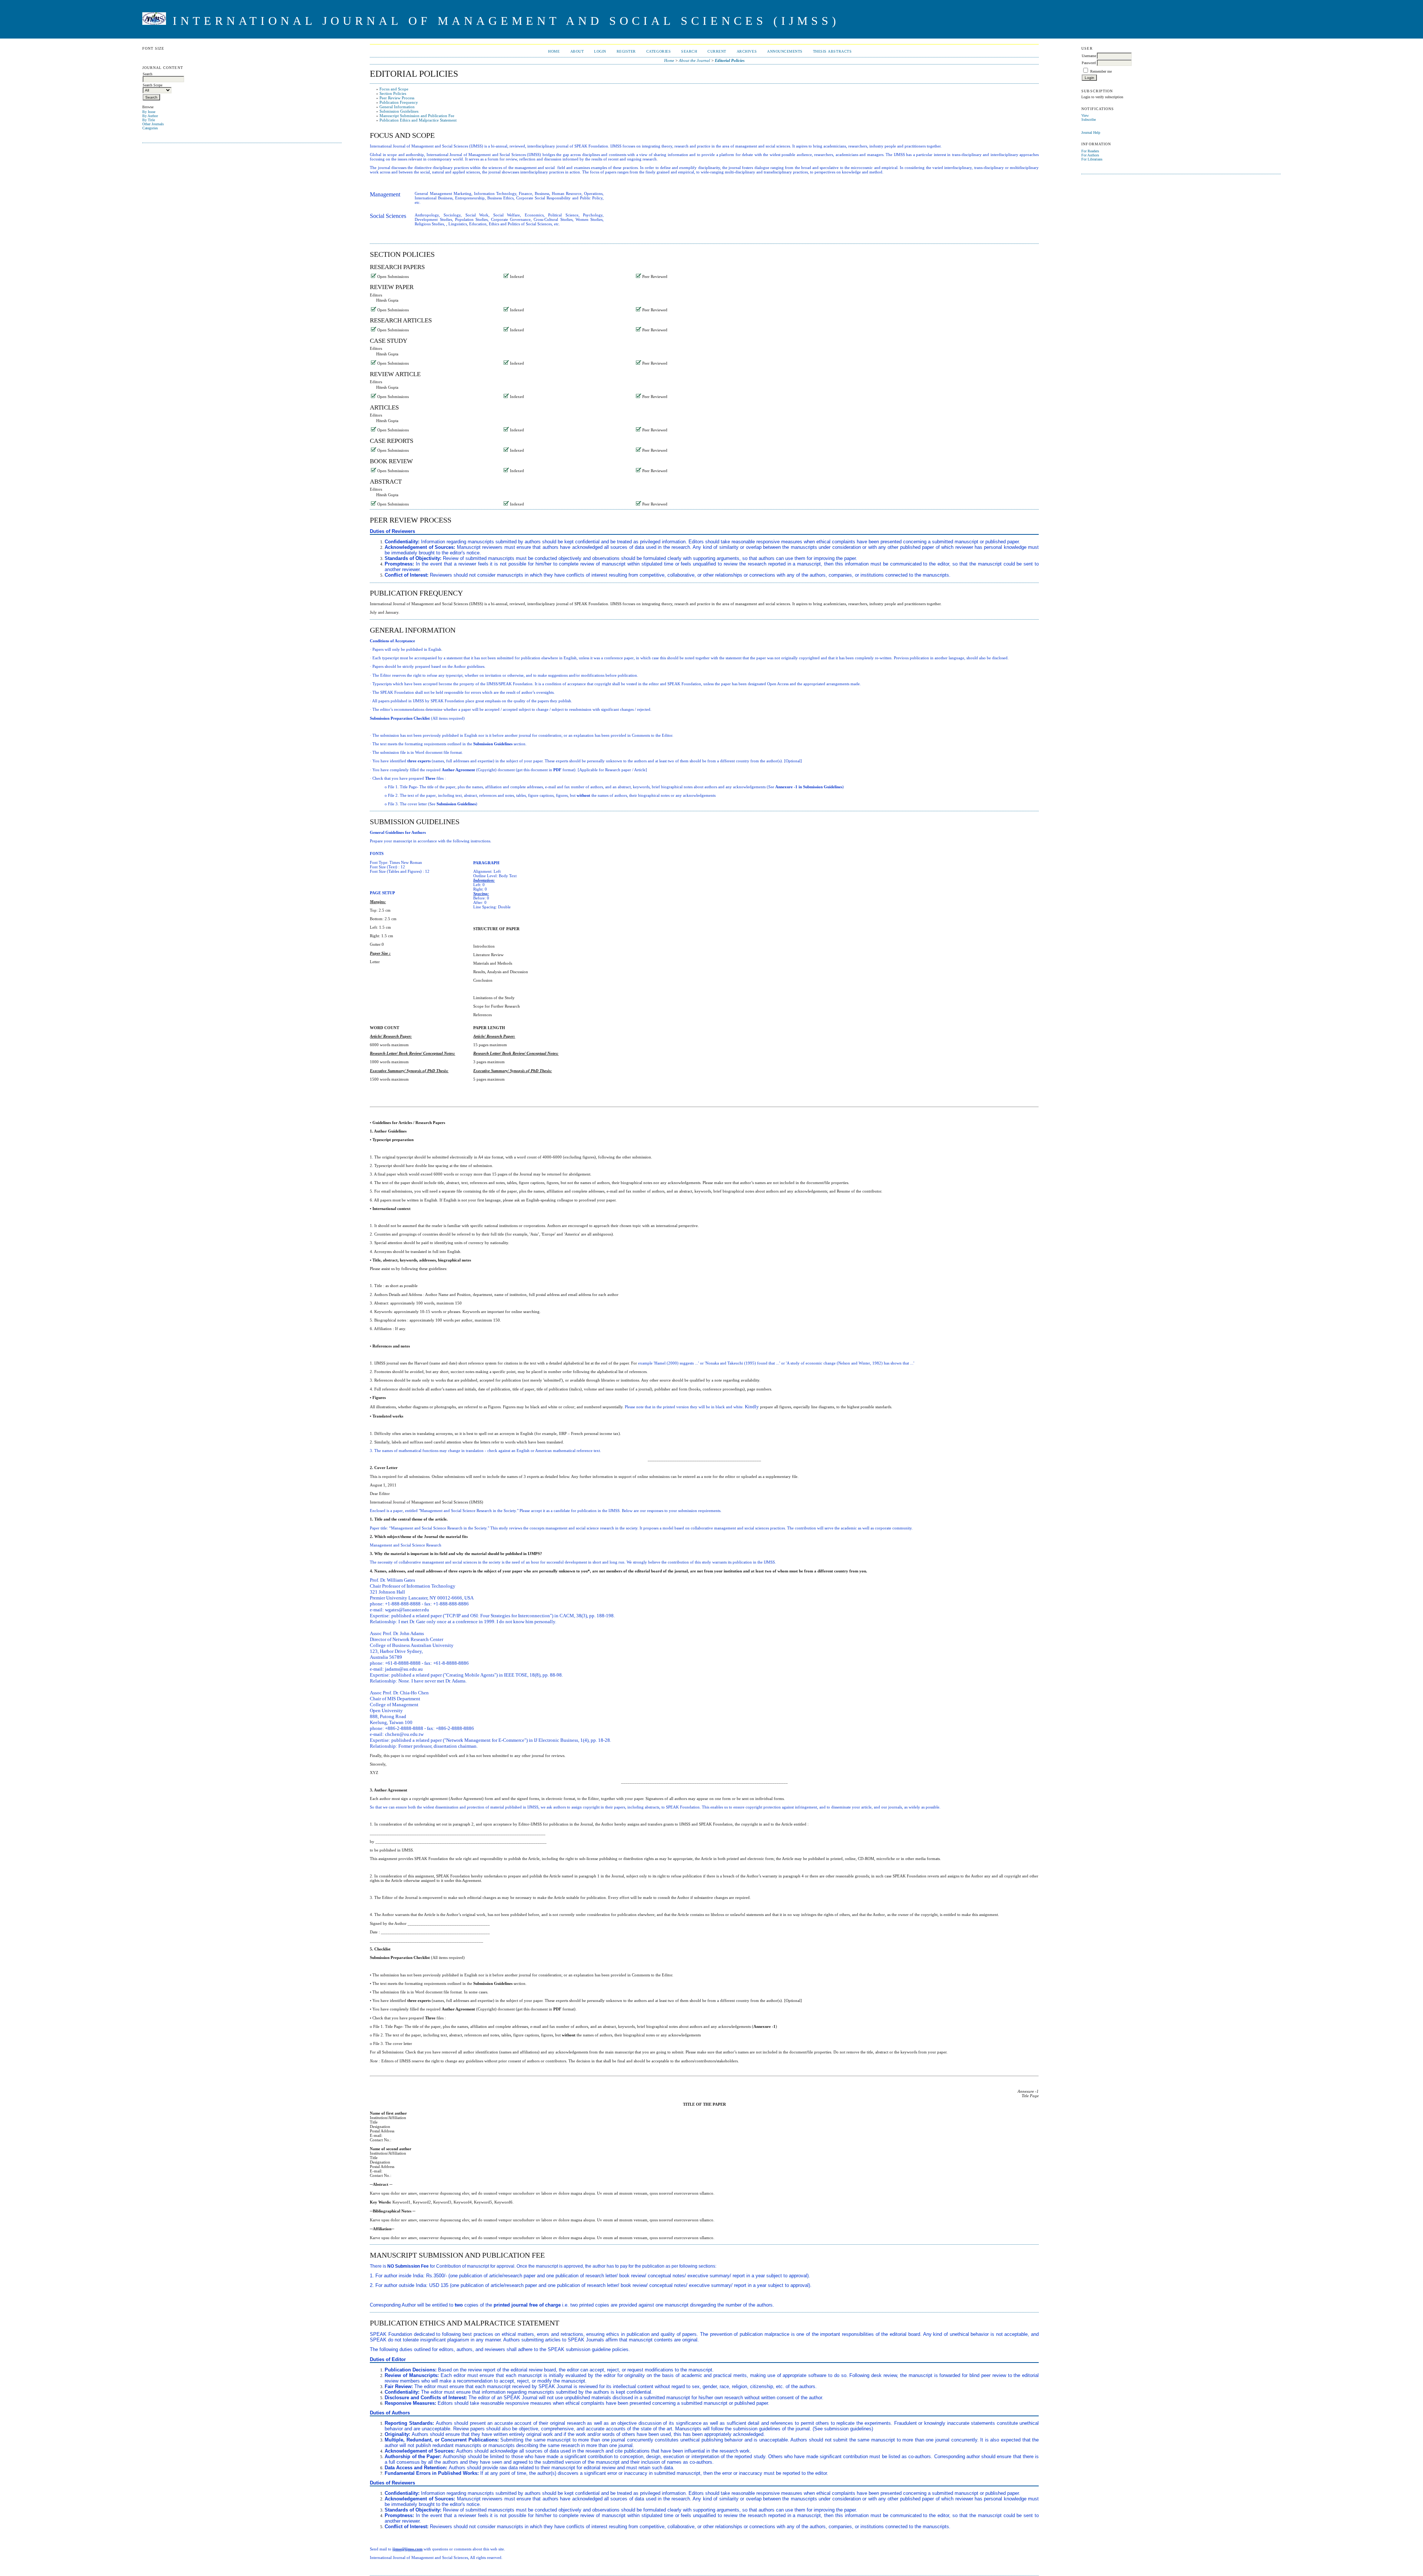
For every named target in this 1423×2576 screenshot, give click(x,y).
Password (1089, 63)
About (577, 51)
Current (717, 51)
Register (626, 51)
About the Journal (694, 60)
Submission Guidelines (399, 111)
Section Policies (393, 93)
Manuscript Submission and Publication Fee (417, 116)
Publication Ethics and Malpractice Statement (418, 120)
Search (689, 51)
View (1085, 115)
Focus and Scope (394, 89)
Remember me (1101, 71)
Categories (150, 128)
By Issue (149, 112)
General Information (397, 107)
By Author (150, 116)
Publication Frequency (399, 102)
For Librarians (1092, 159)
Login (600, 51)
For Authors (1090, 155)
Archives (747, 51)
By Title (149, 120)
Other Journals (153, 124)
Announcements (785, 51)
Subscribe (1089, 120)
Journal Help (1091, 132)
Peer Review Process (397, 98)
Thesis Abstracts (832, 51)
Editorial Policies (730, 60)
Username (1089, 56)
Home (554, 51)
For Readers (1090, 151)
